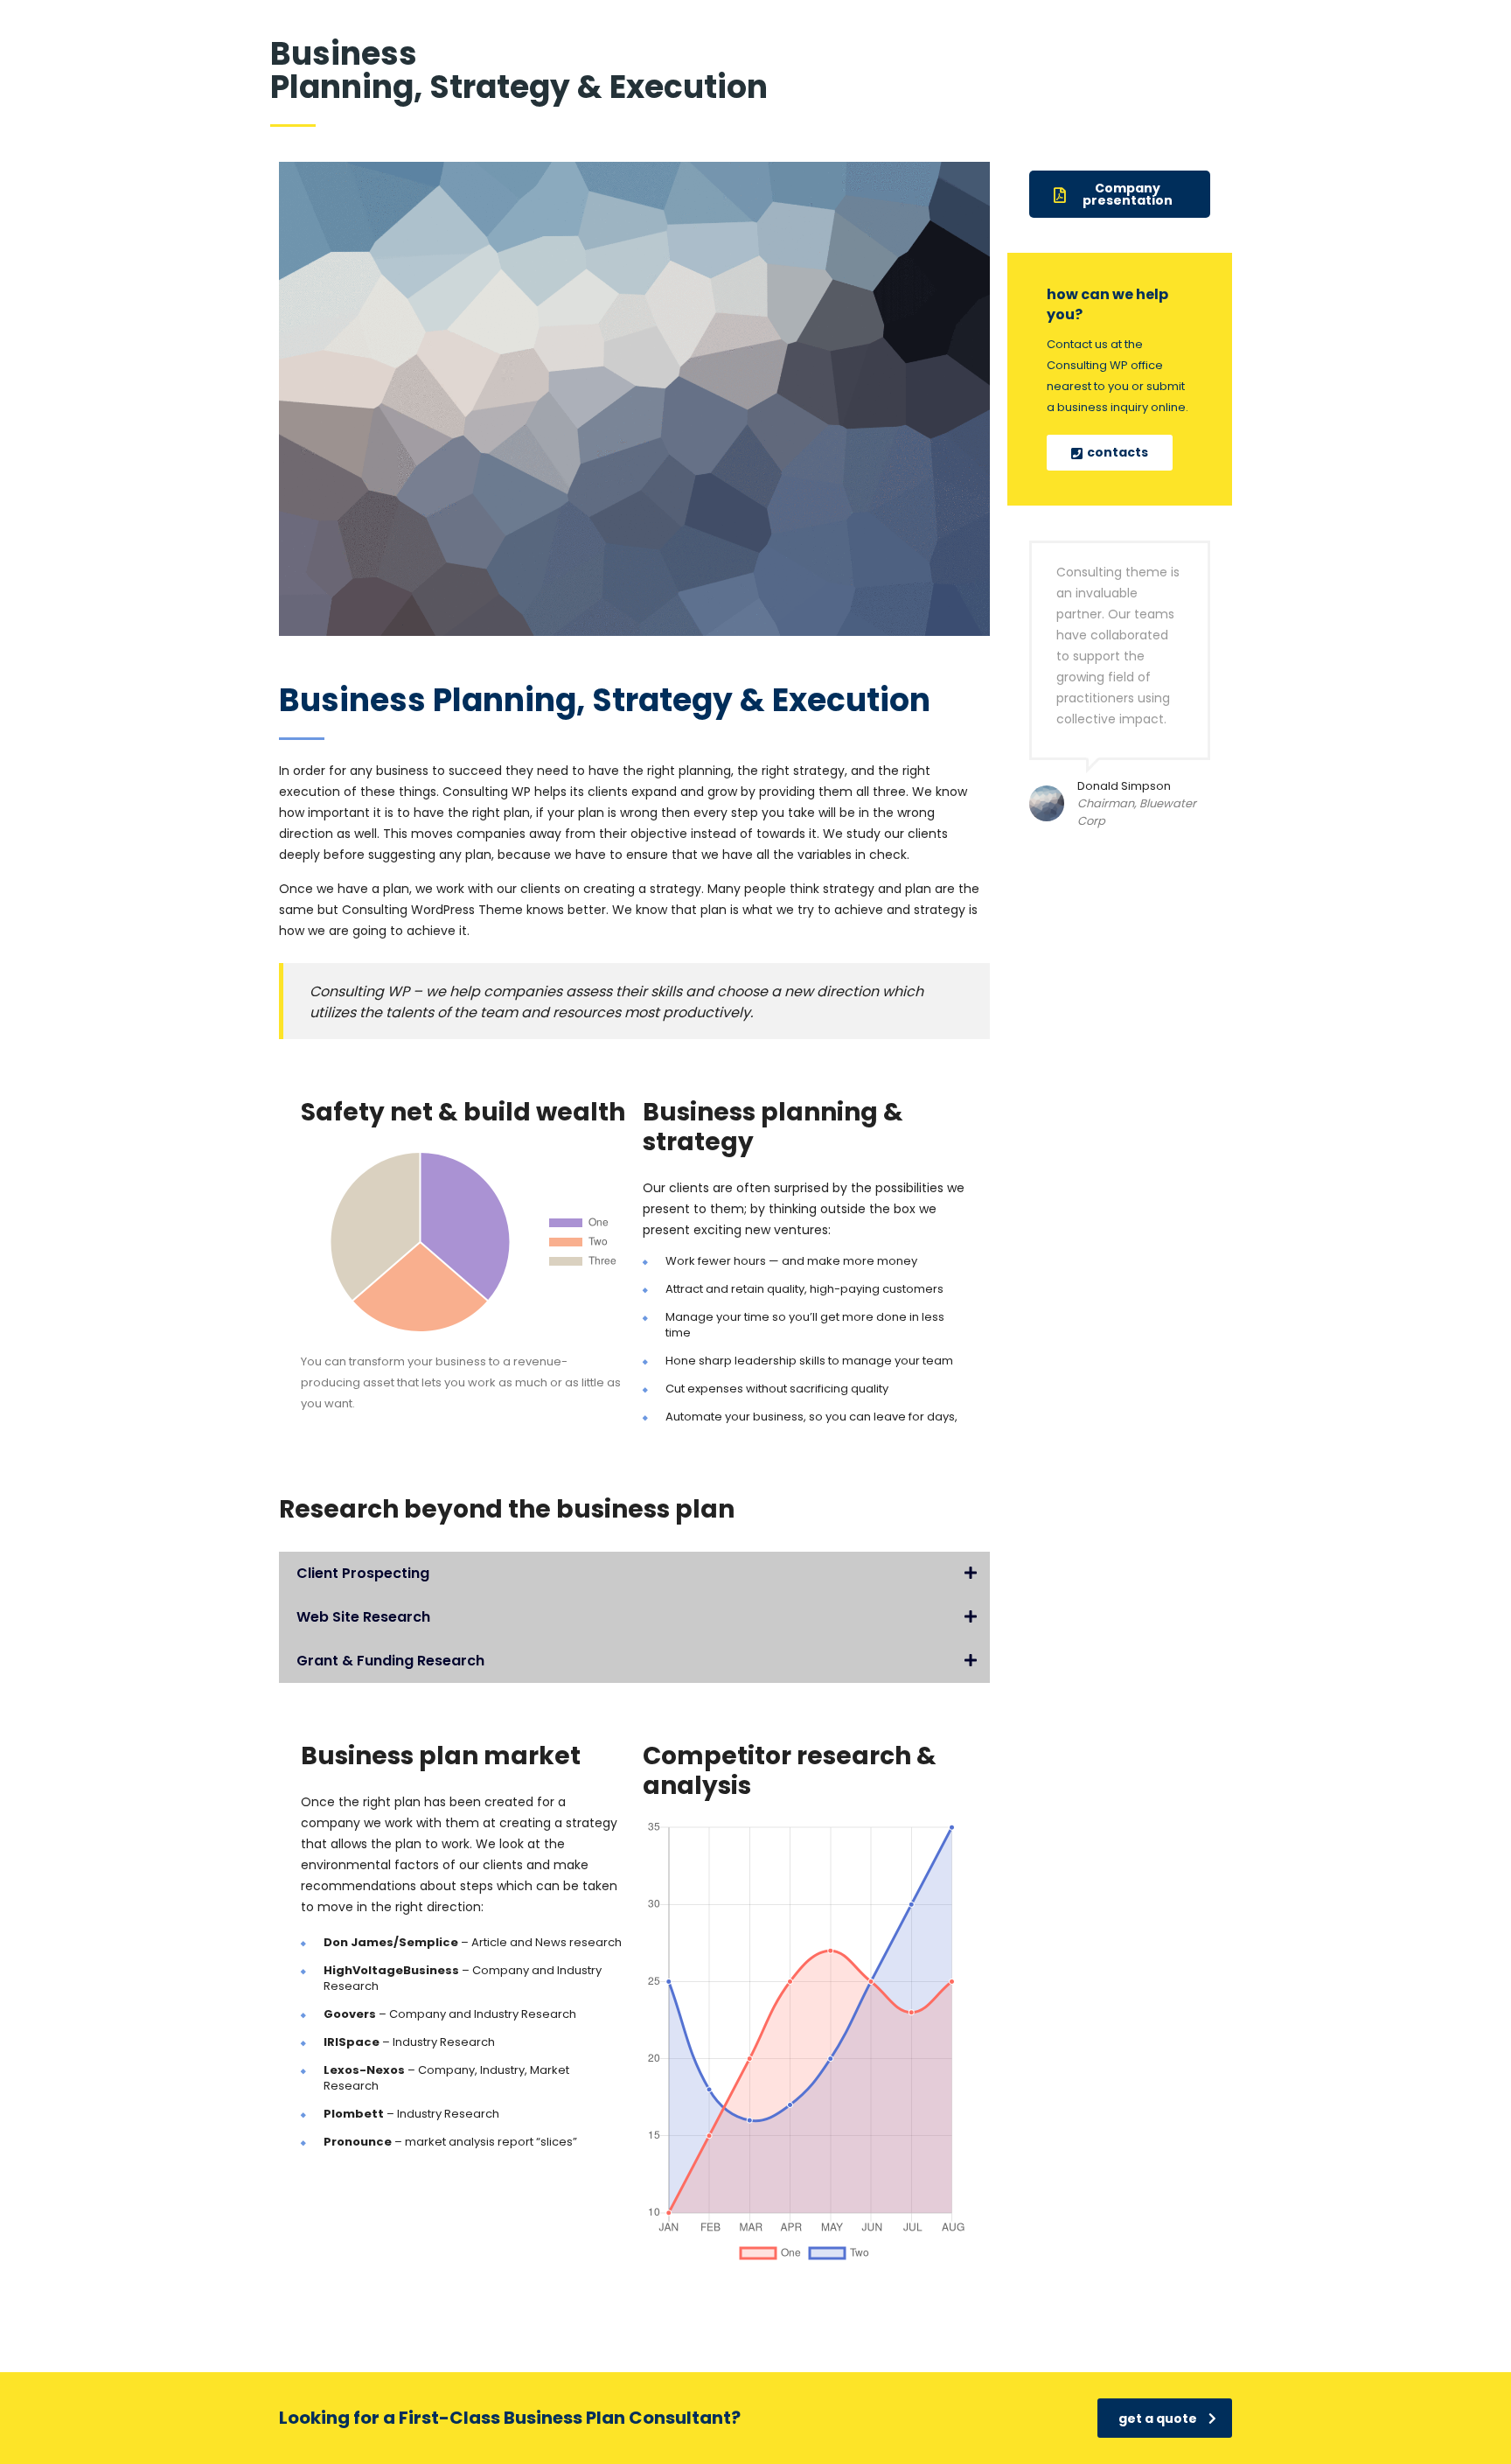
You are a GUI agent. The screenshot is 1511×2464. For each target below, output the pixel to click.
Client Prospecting (363, 1573)
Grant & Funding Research (390, 1661)
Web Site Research (363, 1617)
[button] (634, 1574)
